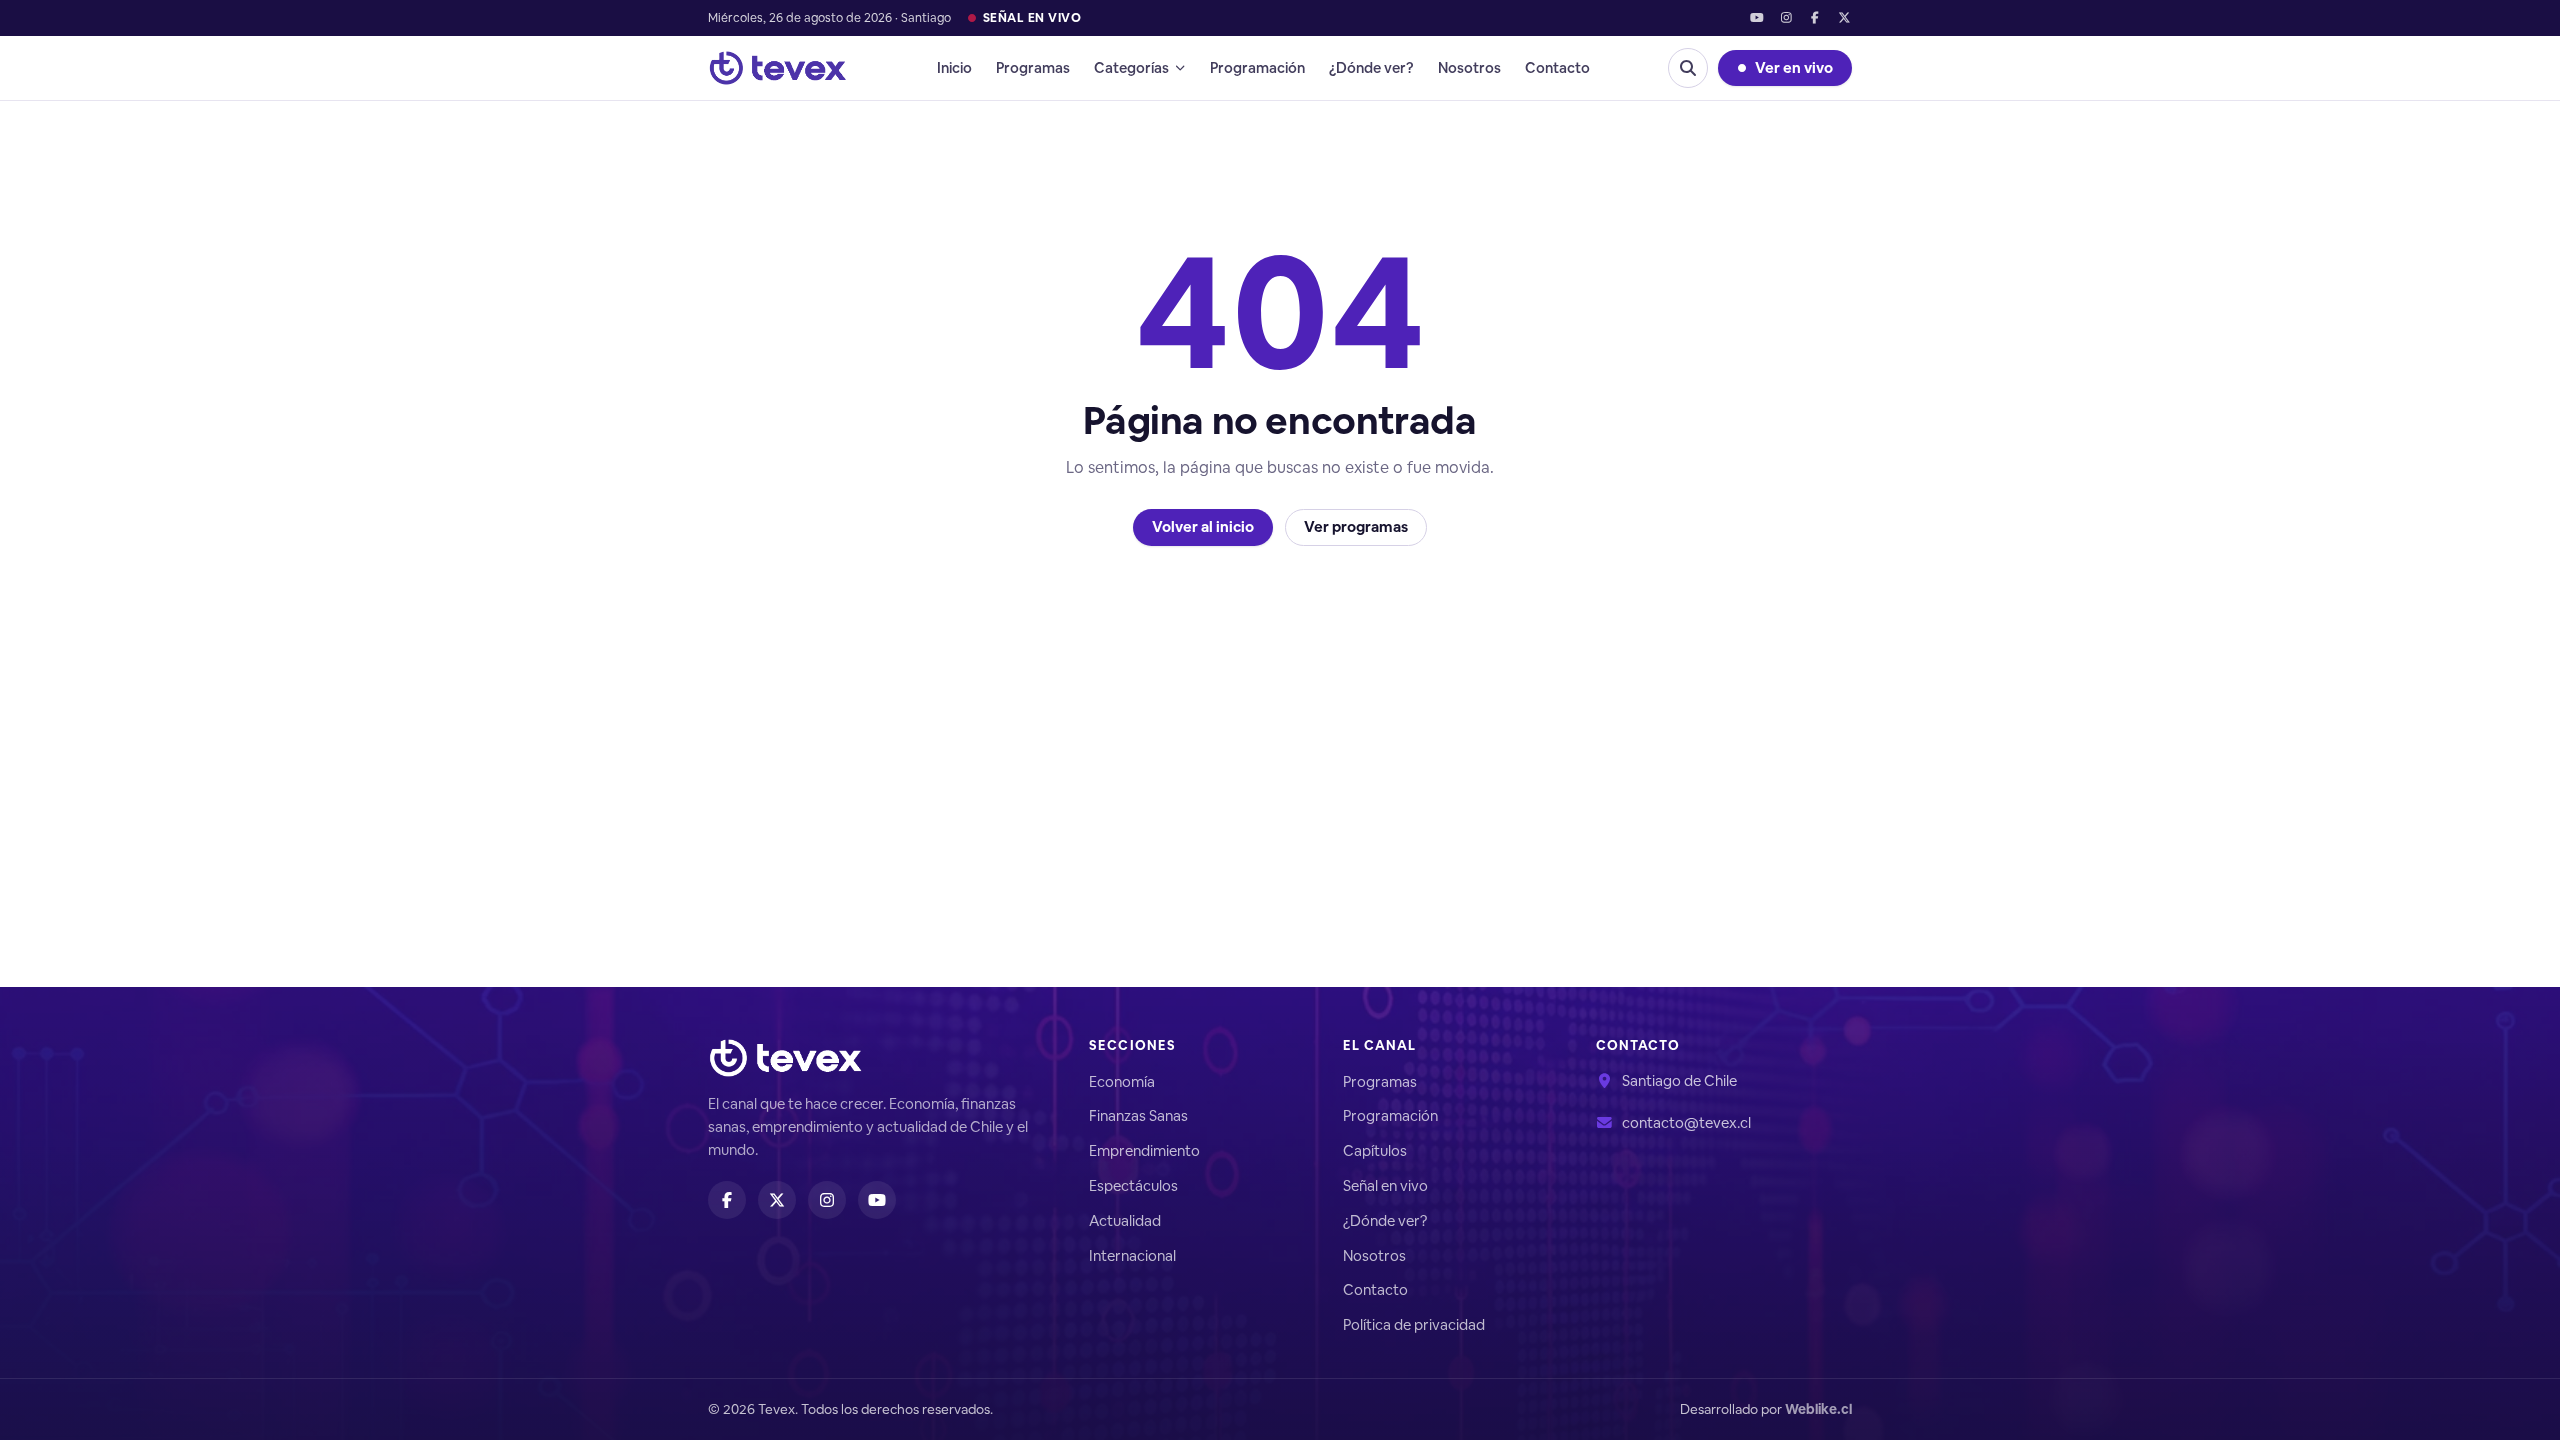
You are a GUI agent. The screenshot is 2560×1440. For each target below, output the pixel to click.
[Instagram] (1785, 18)
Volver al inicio (1203, 526)
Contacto (1557, 67)
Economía (1122, 1081)
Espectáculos (1133, 1185)
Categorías (1131, 67)
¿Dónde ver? (1371, 67)
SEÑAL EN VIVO (1032, 18)
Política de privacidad (1414, 1324)
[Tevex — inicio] (778, 68)
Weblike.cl (1818, 1409)
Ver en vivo (1794, 67)
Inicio (954, 67)
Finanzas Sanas (1138, 1115)
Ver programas (1356, 526)
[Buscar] (1688, 68)
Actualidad (1125, 1220)
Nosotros (1469, 67)
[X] (1844, 18)
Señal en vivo (1385, 1185)
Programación (1257, 67)
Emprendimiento (1144, 1150)
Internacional (1132, 1255)
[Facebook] (1815, 18)
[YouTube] (1756, 18)
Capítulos (1375, 1150)
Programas (1033, 67)
